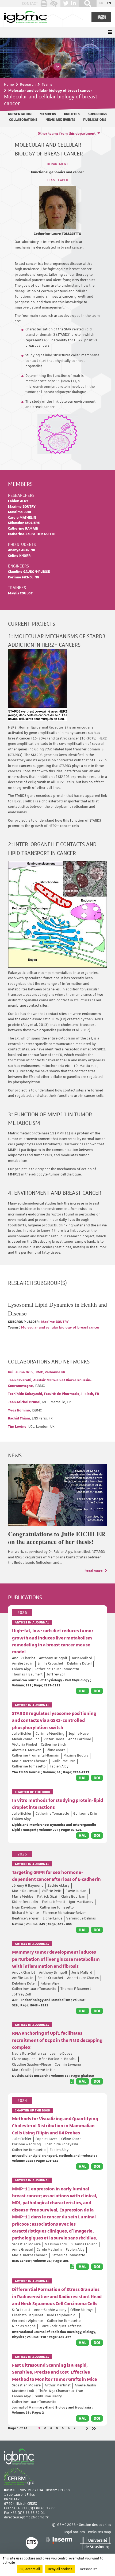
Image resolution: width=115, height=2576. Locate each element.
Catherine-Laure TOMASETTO (57, 234)
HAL (83, 1691)
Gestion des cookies (95, 2525)
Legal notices (74, 2532)
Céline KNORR (19, 556)
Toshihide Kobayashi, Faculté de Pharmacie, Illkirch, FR (53, 1394)
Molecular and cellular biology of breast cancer (60, 1328)
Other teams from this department (67, 134)
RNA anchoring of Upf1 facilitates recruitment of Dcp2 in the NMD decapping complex (57, 2040)
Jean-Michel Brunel (24, 1402)
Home (9, 84)
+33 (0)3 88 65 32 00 (38, 2508)
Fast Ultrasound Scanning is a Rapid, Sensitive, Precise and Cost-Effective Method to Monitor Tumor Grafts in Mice (55, 2372)
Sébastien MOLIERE (24, 523)
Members (48, 114)
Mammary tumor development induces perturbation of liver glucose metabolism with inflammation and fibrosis (56, 1959)
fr (101, 3)
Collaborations (23, 120)
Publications (95, 120)
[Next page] (87, 2428)
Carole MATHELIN (22, 518)
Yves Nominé (19, 1411)
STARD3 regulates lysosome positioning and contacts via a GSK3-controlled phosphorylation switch (54, 1721)
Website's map (99, 2532)
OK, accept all (30, 2569)
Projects (72, 114)
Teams (47, 84)
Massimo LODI (20, 512)
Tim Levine (17, 1427)
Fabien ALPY (18, 501)
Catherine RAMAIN (23, 529)
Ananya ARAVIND (22, 550)
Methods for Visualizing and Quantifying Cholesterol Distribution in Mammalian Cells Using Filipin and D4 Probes (55, 2126)
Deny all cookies (60, 2569)
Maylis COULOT (20, 593)
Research (28, 84)
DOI (97, 1691)
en (109, 3)
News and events (60, 120)
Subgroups (97, 114)
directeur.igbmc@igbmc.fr (26, 2517)
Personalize (89, 2569)
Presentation (20, 114)
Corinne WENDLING (24, 577)
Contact (30, 3)
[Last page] (94, 2428)
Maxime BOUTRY (22, 507)
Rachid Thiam (19, 1419)
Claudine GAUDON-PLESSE (29, 572)
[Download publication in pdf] (72, 2081)
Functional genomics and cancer (57, 172)
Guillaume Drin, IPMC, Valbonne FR (37, 1372)
